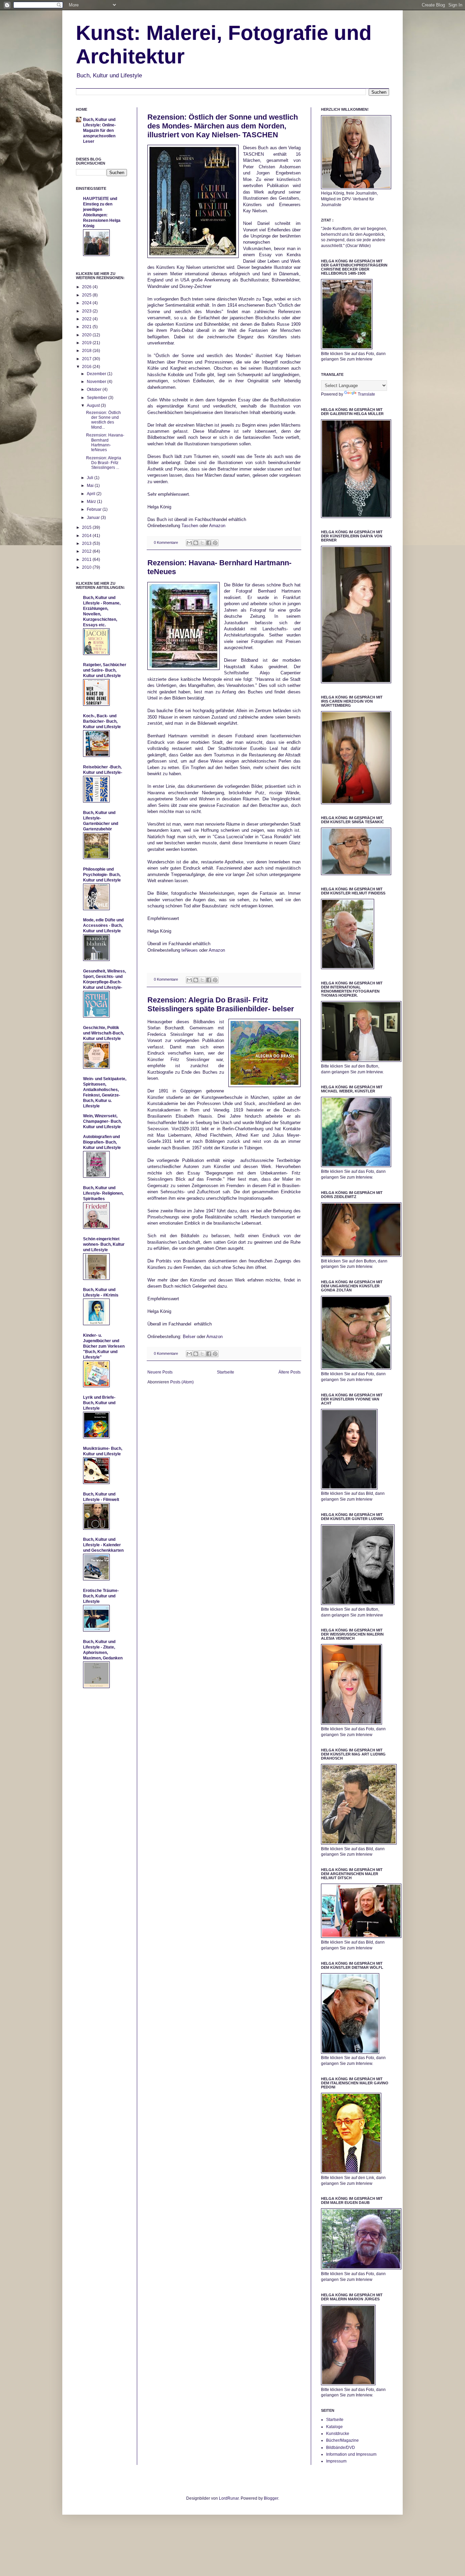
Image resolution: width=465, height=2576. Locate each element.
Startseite (226, 1372)
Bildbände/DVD (341, 2448)
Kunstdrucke (338, 2434)
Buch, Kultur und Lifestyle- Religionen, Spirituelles (103, 1193)
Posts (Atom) (182, 1382)
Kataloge (334, 2427)
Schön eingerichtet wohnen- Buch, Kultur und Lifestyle (104, 1244)
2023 (87, 311)
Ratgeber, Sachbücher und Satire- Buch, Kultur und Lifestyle (105, 670)
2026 (87, 287)
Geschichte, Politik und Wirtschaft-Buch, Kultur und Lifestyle (103, 1033)
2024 (87, 303)
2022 (87, 319)
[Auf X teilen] (202, 543)
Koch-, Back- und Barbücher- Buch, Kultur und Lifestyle (102, 721)
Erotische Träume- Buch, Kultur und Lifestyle (101, 1596)
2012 (87, 551)
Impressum (336, 2461)
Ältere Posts (290, 1372)
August (94, 405)
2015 (87, 527)
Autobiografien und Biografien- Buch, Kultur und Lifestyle (102, 1142)
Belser (189, 1337)
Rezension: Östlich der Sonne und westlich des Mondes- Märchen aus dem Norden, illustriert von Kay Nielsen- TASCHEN (223, 126)
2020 (87, 335)
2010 (87, 567)
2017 (87, 359)
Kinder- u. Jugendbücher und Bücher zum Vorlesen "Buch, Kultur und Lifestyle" (104, 1346)
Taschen (190, 526)
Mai (91, 486)
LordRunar (229, 2498)
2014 (87, 536)
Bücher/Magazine (342, 2440)
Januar (94, 518)
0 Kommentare (166, 542)
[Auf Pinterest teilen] (215, 543)
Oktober (95, 389)
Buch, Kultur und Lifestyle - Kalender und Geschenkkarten (103, 1545)
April (92, 494)
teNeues (189, 950)
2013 (87, 543)
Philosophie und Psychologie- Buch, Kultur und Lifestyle (102, 875)
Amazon (217, 526)
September (98, 398)
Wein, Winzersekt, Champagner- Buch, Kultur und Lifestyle (102, 1121)
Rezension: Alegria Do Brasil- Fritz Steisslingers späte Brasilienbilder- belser (221, 1004)
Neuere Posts (160, 1372)
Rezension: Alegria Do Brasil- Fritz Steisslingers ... (104, 463)
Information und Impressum (351, 2454)
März (92, 502)
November (97, 382)
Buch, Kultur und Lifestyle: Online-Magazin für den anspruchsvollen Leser (99, 131)
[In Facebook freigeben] (209, 543)
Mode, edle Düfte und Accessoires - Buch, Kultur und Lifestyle (103, 925)
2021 (87, 327)
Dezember (97, 374)
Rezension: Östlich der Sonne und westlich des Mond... (103, 420)
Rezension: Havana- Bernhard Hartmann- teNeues (105, 442)
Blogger (271, 2498)
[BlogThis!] (196, 543)
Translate (366, 394)
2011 (87, 559)
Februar (95, 509)
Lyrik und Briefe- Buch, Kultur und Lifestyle (99, 1403)
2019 (87, 343)
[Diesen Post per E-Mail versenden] (189, 543)
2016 (87, 367)
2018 (87, 351)
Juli (91, 478)
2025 (87, 295)
